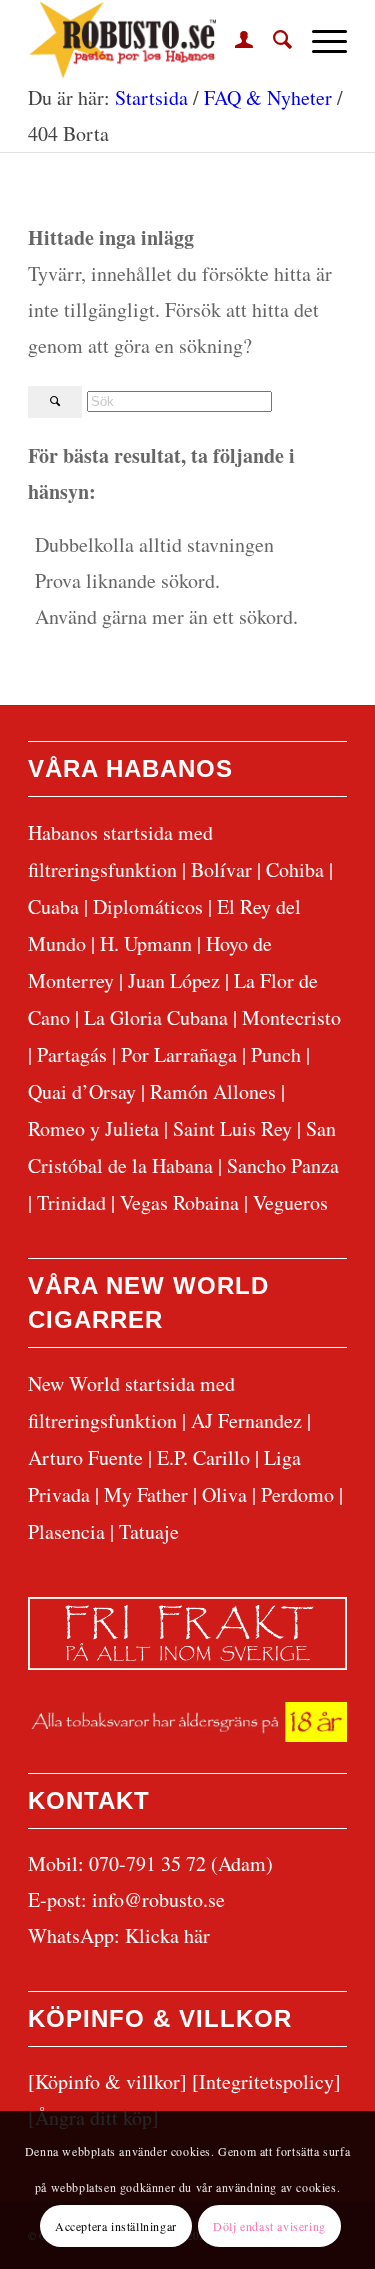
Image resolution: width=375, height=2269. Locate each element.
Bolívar (221, 869)
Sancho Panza (283, 1165)
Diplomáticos (148, 906)
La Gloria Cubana (156, 1017)
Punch (276, 1054)
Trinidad (71, 1202)
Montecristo (291, 1017)
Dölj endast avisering (269, 2226)
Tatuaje (149, 1531)
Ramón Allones (213, 1091)
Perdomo (297, 1494)
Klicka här (167, 1935)
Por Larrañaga (179, 1054)
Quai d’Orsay (82, 1091)
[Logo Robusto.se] (155, 40)
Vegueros (290, 1202)
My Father (146, 1494)
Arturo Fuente (85, 1457)
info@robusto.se (158, 1899)
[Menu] (319, 40)
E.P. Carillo (203, 1457)
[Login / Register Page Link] (234, 40)
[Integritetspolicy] (266, 2081)
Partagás (72, 1054)
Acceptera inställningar (116, 2226)
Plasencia (66, 1531)
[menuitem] (234, 40)
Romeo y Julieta (93, 1128)
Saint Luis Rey (232, 1128)
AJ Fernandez (246, 1420)
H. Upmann (146, 943)
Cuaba (53, 906)
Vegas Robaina (179, 1202)
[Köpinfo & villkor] (107, 2081)
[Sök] (272, 40)
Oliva (224, 1494)
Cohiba (295, 869)
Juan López (174, 980)
